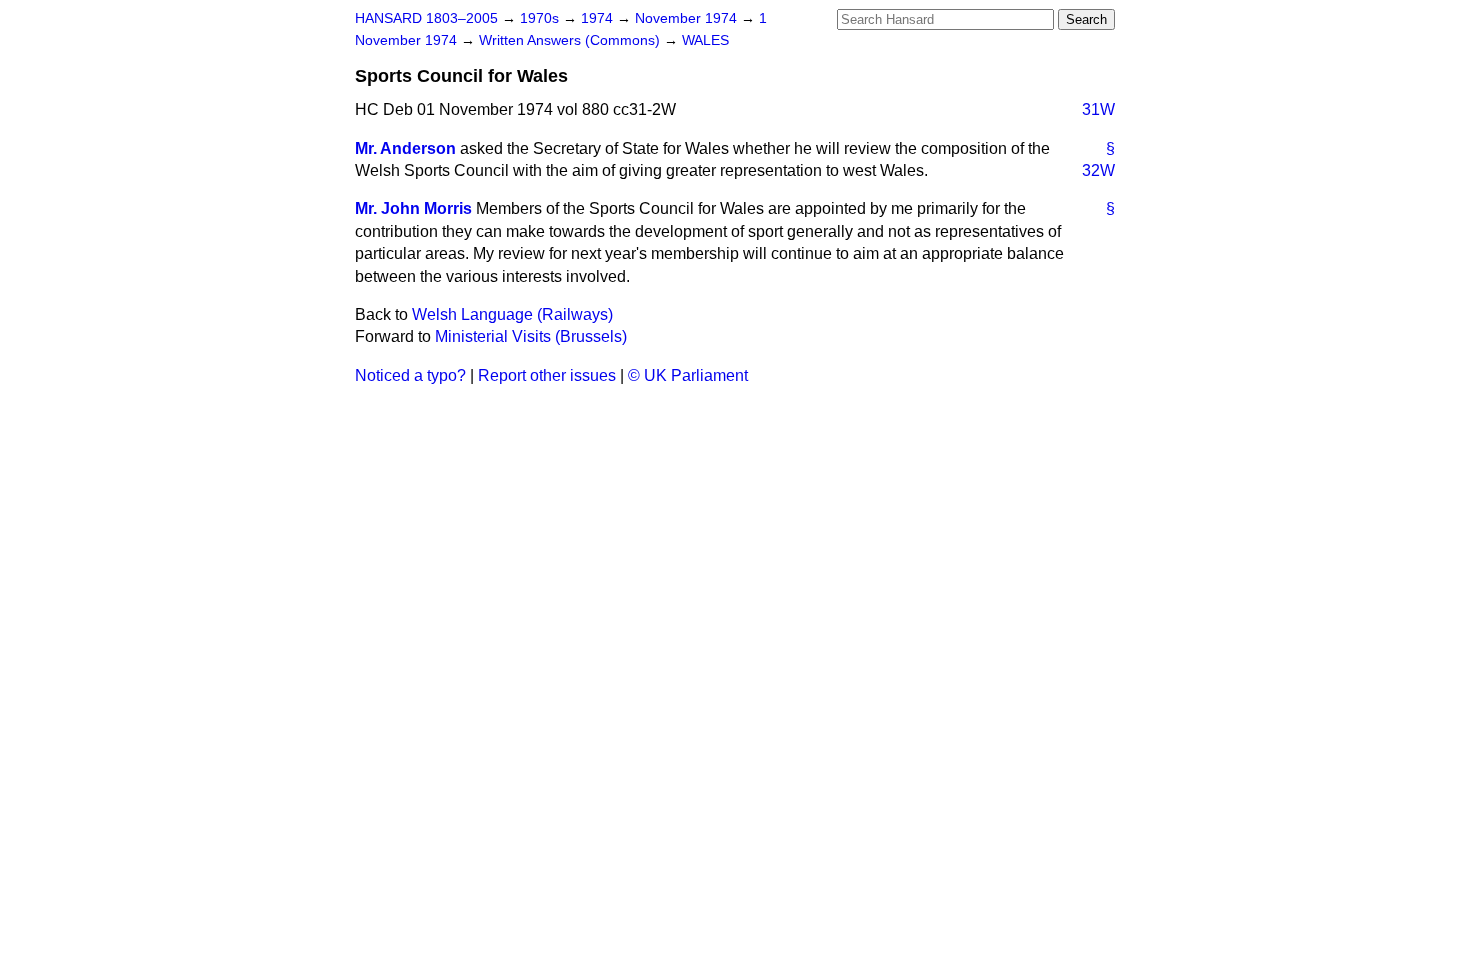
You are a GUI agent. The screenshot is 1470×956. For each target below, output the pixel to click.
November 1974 (688, 18)
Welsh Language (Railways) (512, 314)
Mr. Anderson (405, 148)
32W (1098, 170)
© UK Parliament (688, 375)
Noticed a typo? (410, 375)
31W (1098, 109)
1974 (599, 18)
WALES (705, 40)
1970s (541, 18)
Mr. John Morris (413, 208)
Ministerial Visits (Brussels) (531, 336)
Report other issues (547, 375)
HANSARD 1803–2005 (426, 18)
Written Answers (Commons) (571, 40)
